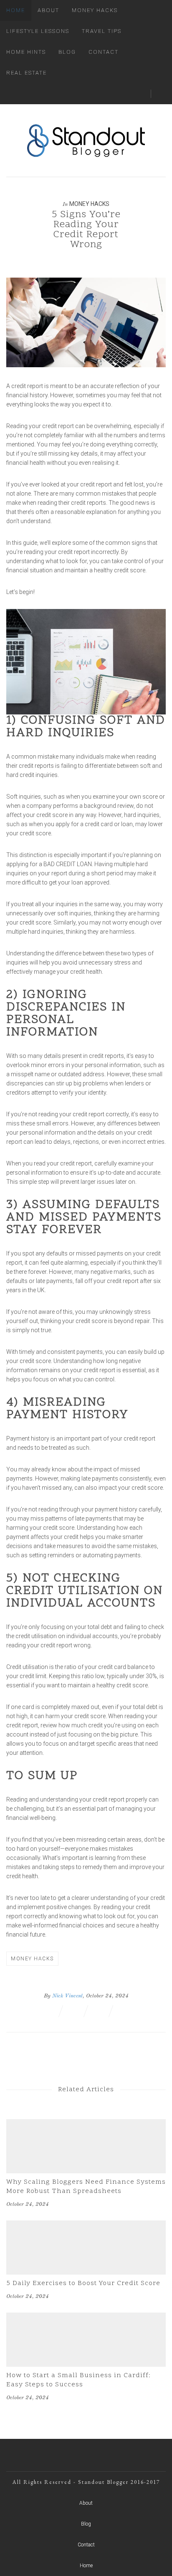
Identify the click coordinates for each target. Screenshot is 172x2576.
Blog (67, 52)
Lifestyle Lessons (38, 31)
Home (16, 10)
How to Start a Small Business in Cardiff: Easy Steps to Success (78, 2380)
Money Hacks (95, 10)
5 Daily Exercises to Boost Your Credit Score (83, 2283)
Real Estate (27, 73)
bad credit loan (68, 864)
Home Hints (26, 52)
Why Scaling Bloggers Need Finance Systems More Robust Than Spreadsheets (86, 2187)
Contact (104, 52)
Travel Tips (102, 31)
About (48, 10)
